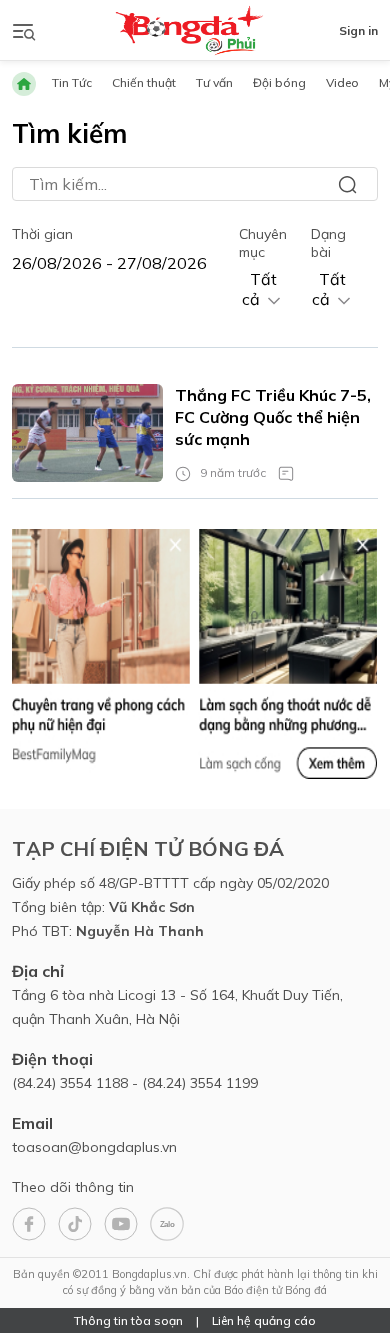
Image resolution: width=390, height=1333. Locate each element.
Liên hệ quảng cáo (264, 1320)
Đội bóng (279, 82)
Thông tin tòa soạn (128, 1320)
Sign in (358, 30)
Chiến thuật (144, 82)
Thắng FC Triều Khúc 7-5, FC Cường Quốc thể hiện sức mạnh (273, 417)
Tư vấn (214, 82)
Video (342, 82)
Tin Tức (72, 82)
